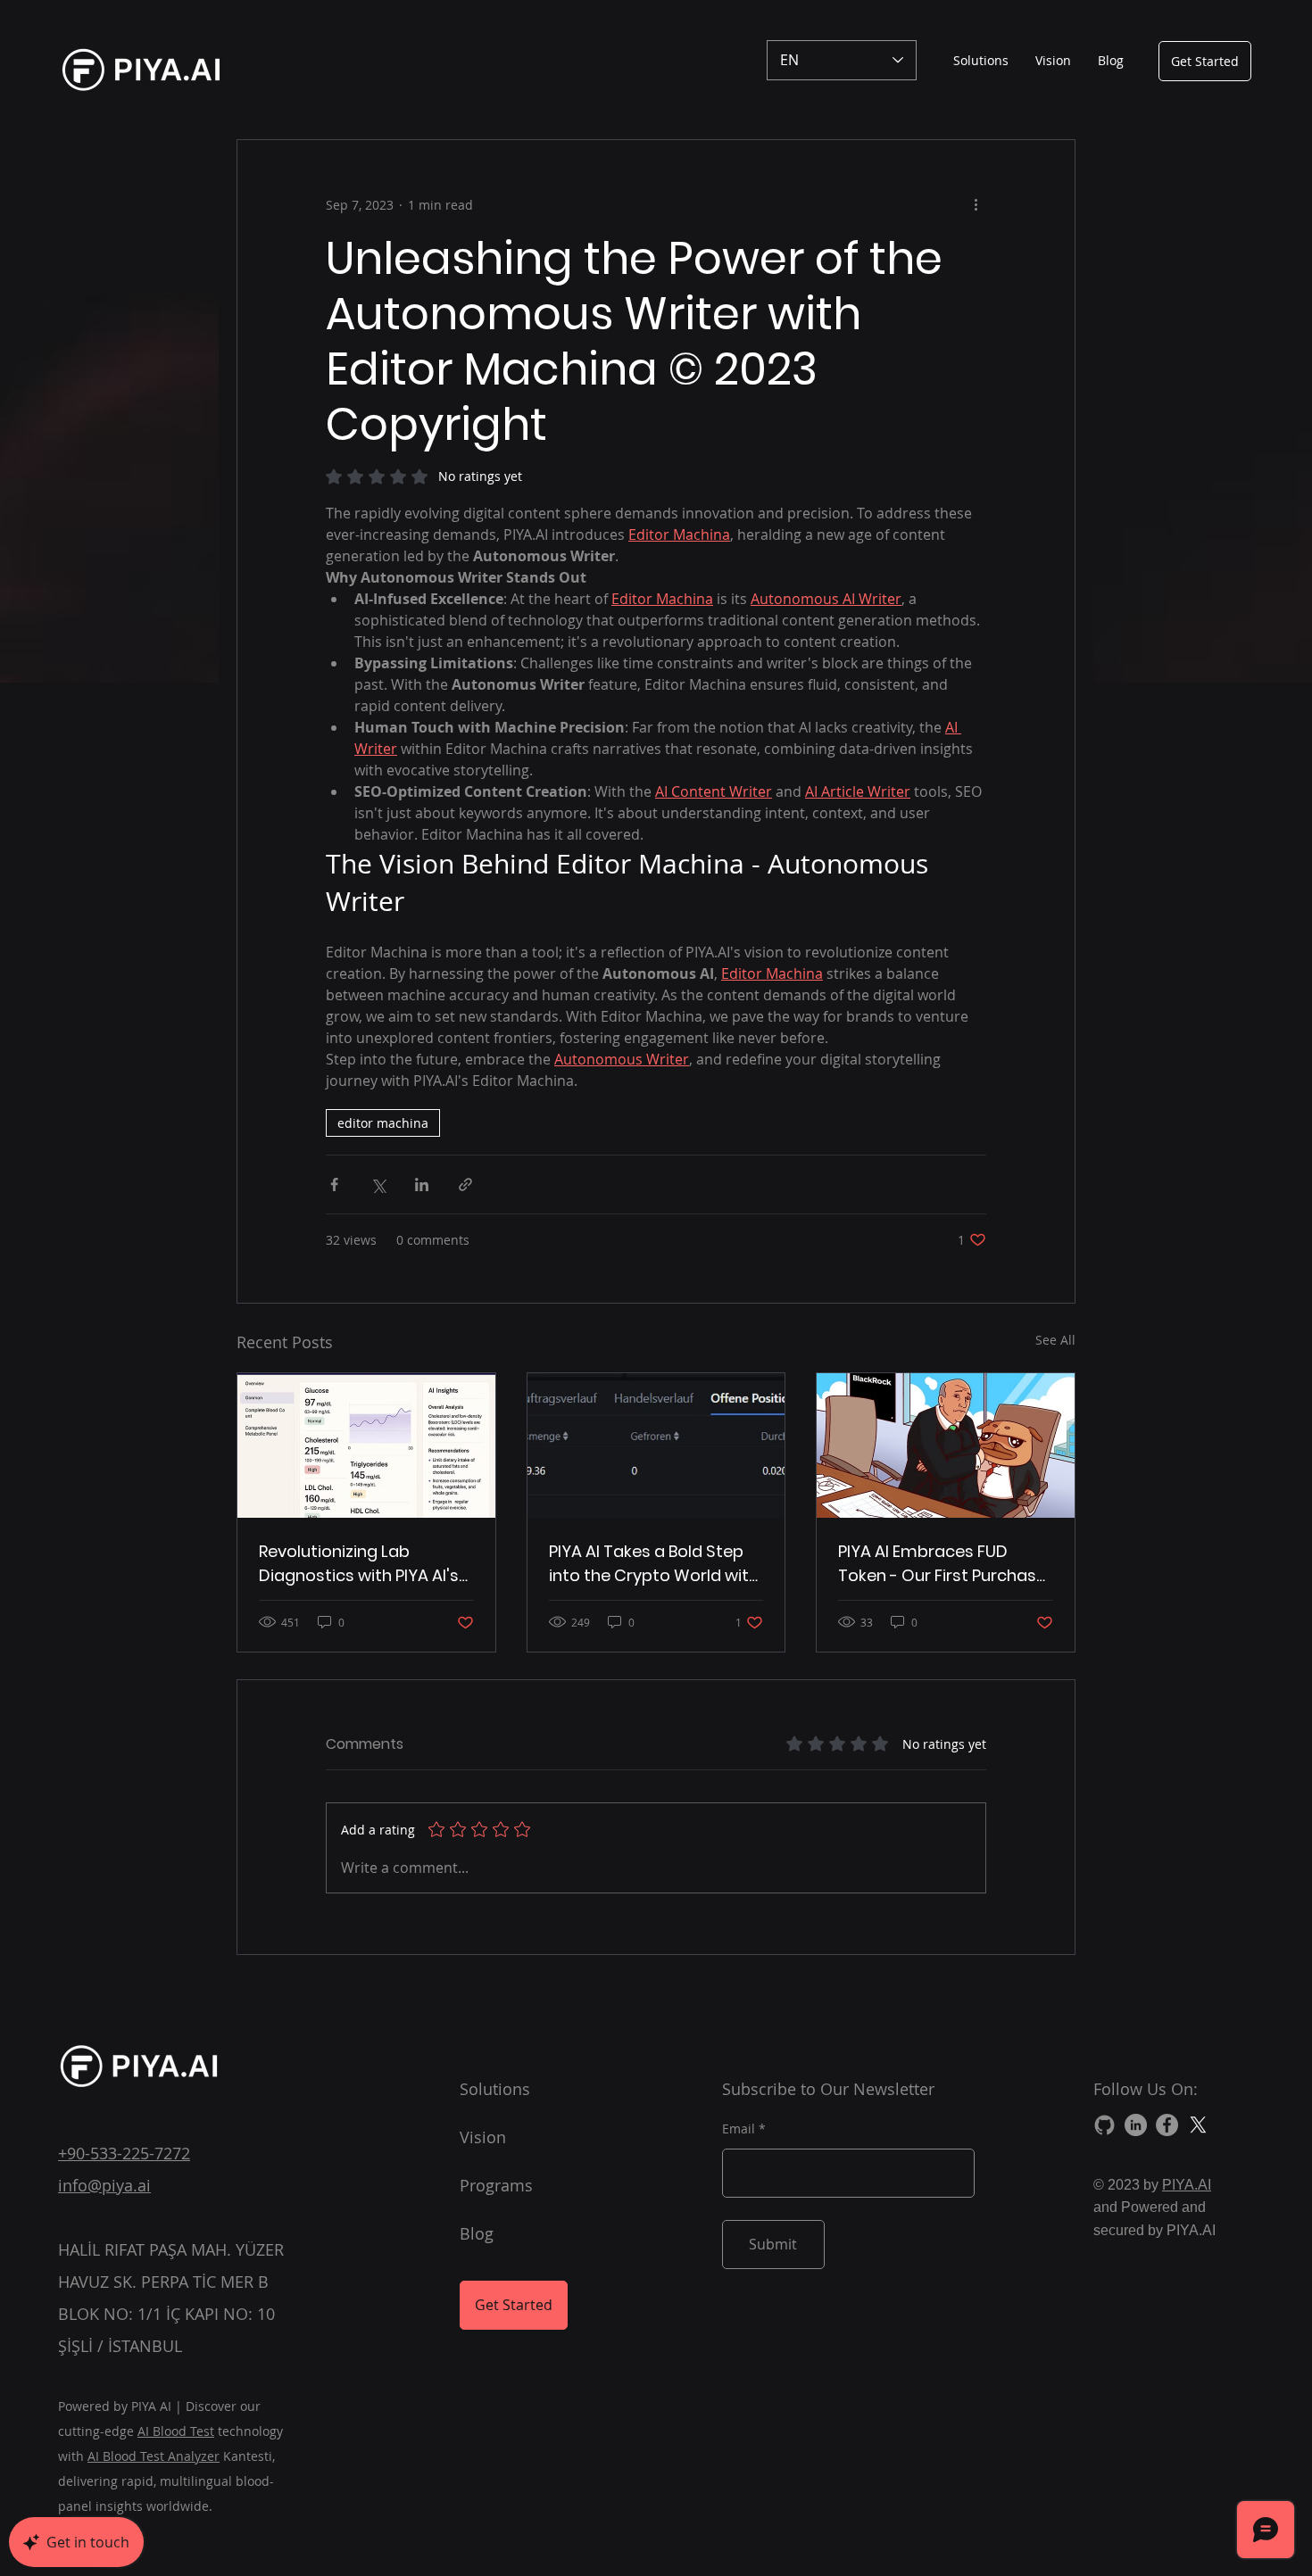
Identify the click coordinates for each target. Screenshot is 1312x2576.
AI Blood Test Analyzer (154, 2456)
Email (739, 2129)
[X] (1198, 2125)
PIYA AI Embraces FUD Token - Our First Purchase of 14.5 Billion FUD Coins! (942, 1564)
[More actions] (976, 204)
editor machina (383, 1123)
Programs (496, 2185)
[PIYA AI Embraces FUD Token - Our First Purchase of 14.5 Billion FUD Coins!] (946, 1445)
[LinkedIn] (1136, 2125)
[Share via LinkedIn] (422, 1184)
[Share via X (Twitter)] (378, 1184)
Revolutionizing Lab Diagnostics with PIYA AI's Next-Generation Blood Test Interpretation (359, 1564)
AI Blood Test (176, 2431)
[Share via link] (465, 1184)
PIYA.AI (1187, 2185)
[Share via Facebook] (334, 1184)
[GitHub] (1104, 2125)
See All (1055, 1340)
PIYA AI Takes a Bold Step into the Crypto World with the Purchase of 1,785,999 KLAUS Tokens (654, 1564)
